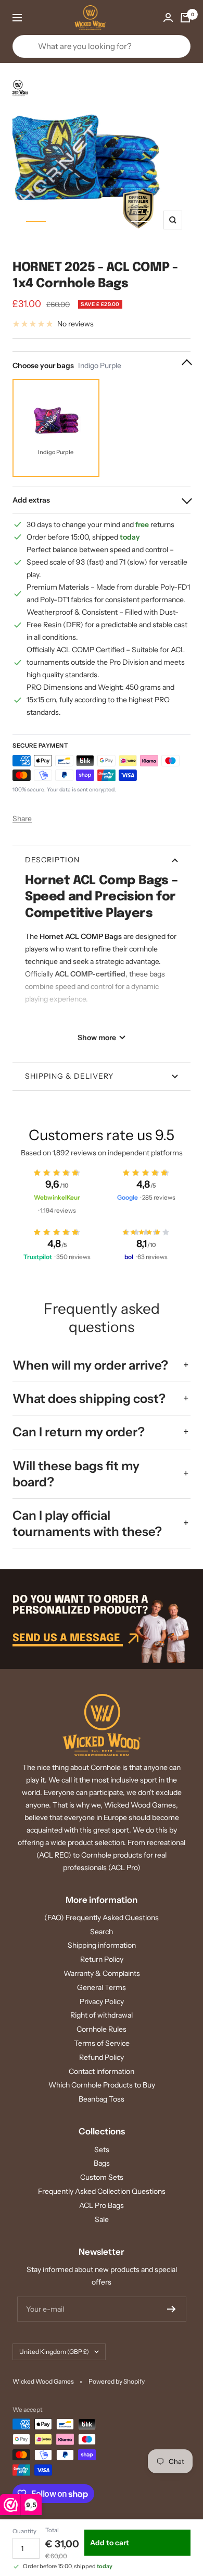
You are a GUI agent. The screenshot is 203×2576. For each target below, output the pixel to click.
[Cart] (185, 18)
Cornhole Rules (102, 2029)
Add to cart (110, 2543)
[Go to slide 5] (141, 222)
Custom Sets (102, 2177)
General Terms (102, 1987)
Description (52, 860)
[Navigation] (17, 18)
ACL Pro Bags (102, 2205)
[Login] (168, 17)
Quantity (24, 2531)
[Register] (172, 2309)
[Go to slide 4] (115, 222)
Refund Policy (102, 2057)
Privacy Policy (102, 2001)
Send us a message (68, 1638)
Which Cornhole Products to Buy (102, 2085)
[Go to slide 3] (88, 222)
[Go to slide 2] (62, 222)
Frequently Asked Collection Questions (102, 2191)
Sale (102, 2219)
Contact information (102, 2071)
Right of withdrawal (102, 2015)
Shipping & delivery (69, 1076)
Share (22, 819)
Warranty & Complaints (102, 1973)
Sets (102, 2150)
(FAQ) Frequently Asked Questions (102, 1918)
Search (102, 1932)
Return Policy (102, 1959)
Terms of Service (102, 2043)
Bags (102, 2163)
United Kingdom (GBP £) (54, 2352)
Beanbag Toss (102, 2099)
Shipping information (102, 1945)
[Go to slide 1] (36, 222)
